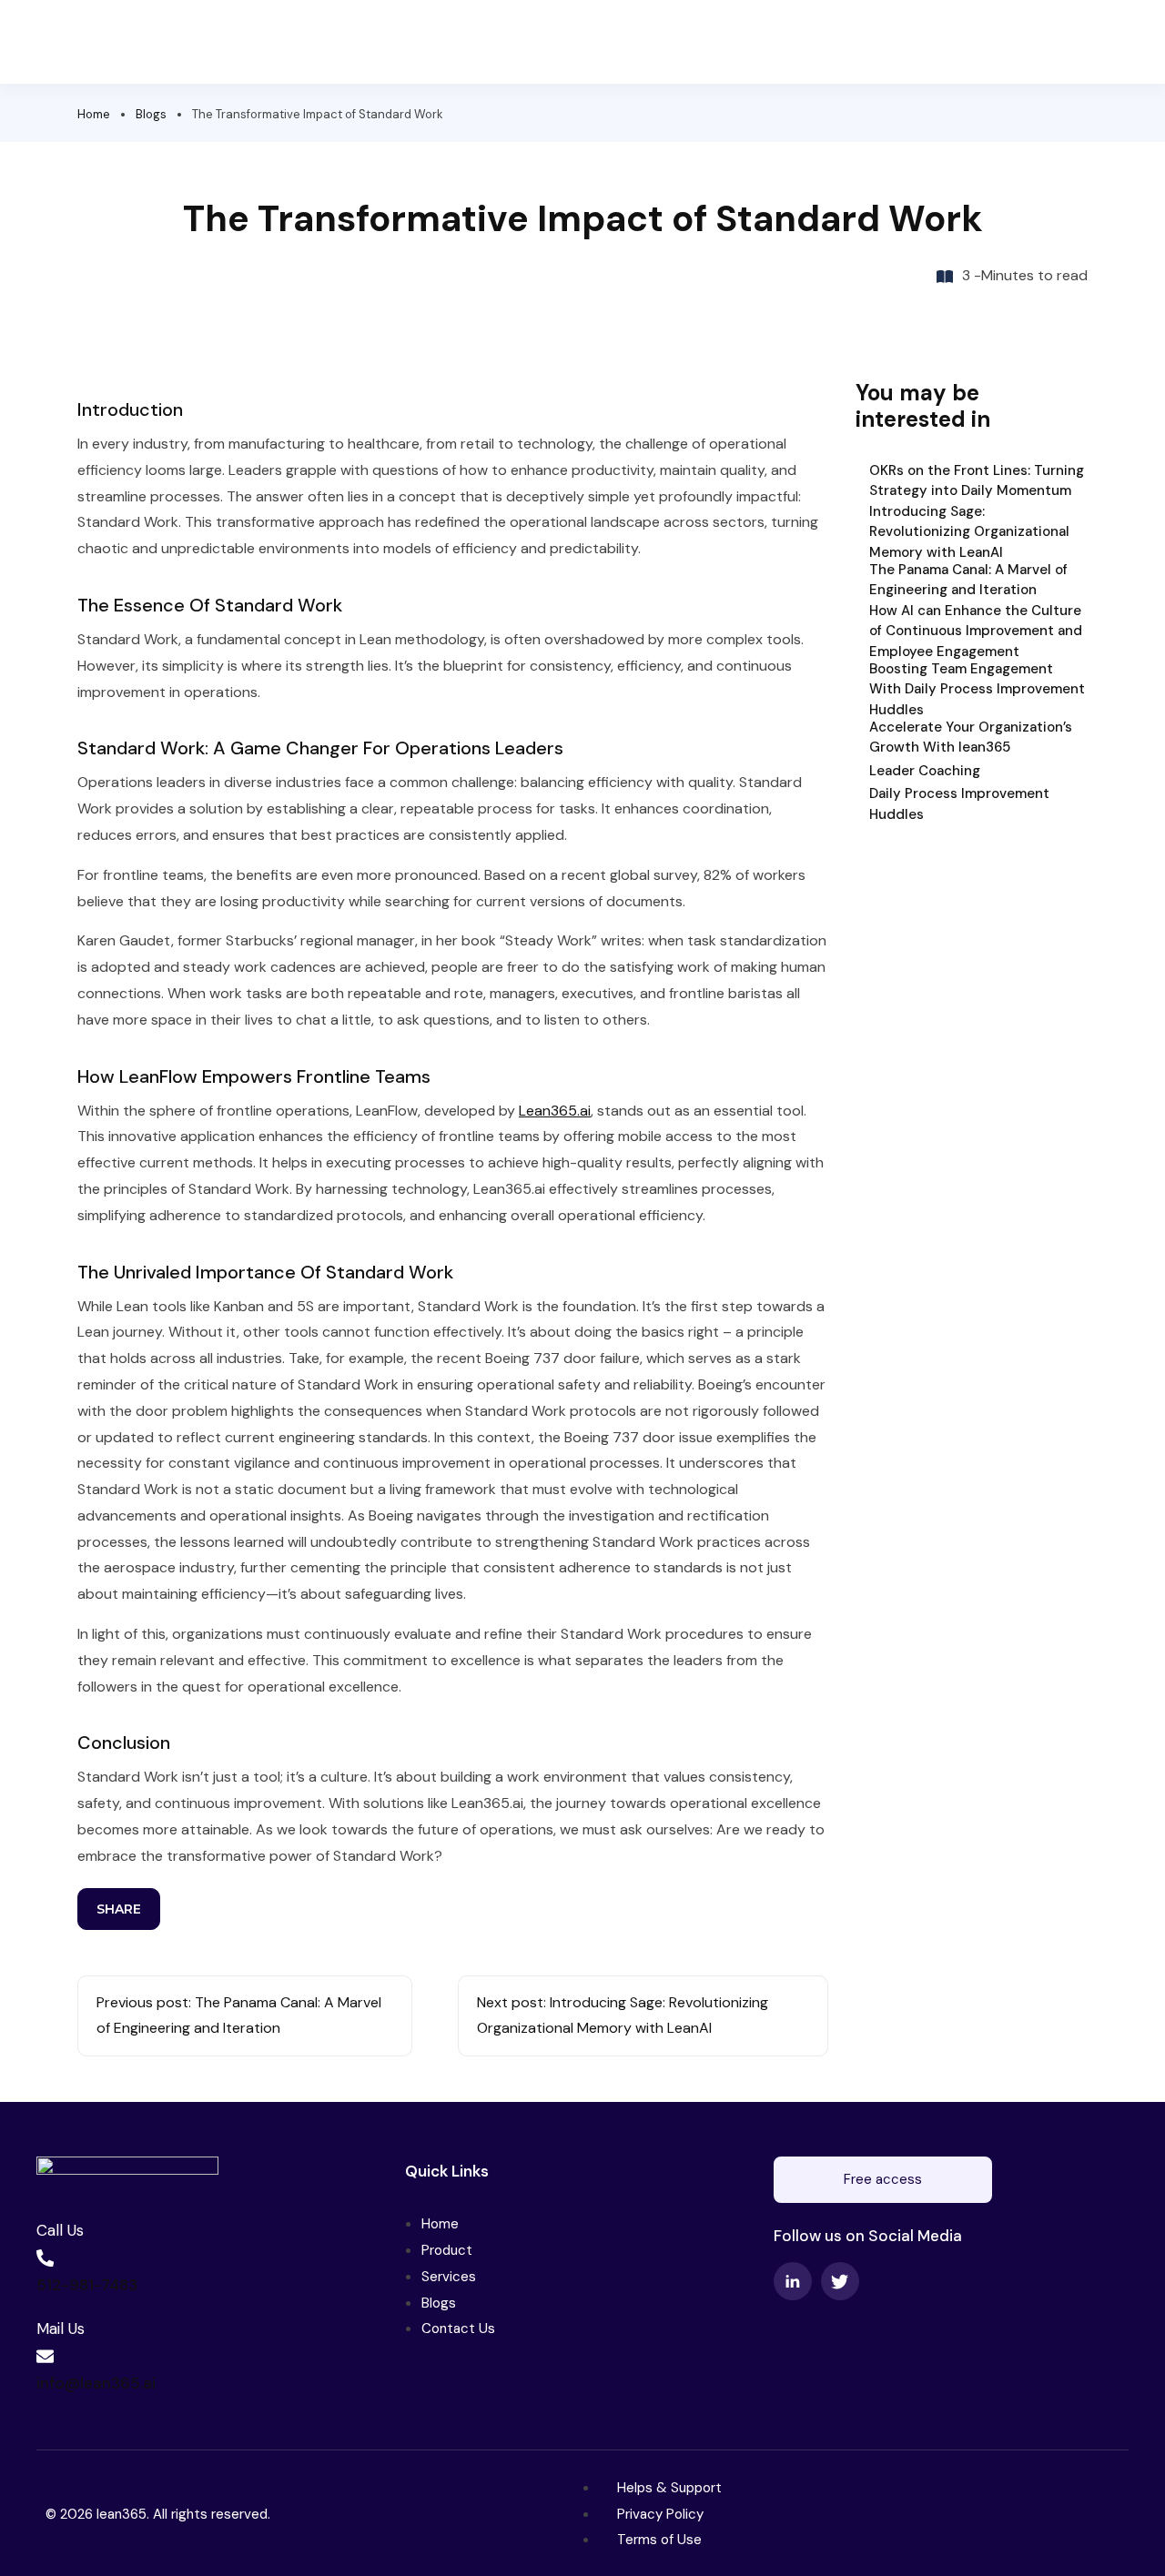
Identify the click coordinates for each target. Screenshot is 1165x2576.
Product (447, 2250)
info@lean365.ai (96, 2383)
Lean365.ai (555, 1111)
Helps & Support (669, 2488)
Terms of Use (659, 2540)
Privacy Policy (660, 2514)
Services (449, 2277)
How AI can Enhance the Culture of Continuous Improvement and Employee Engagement (976, 630)
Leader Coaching (925, 771)
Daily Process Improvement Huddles (959, 804)
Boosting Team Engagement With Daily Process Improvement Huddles (977, 688)
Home (94, 114)
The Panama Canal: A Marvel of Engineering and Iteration (968, 580)
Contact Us (458, 2329)
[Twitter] (840, 2281)
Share (119, 1909)
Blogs (151, 114)
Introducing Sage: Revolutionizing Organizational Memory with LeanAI (969, 531)
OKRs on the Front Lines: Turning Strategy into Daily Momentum (977, 481)
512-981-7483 (87, 2285)
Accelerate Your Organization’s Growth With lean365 (971, 737)
